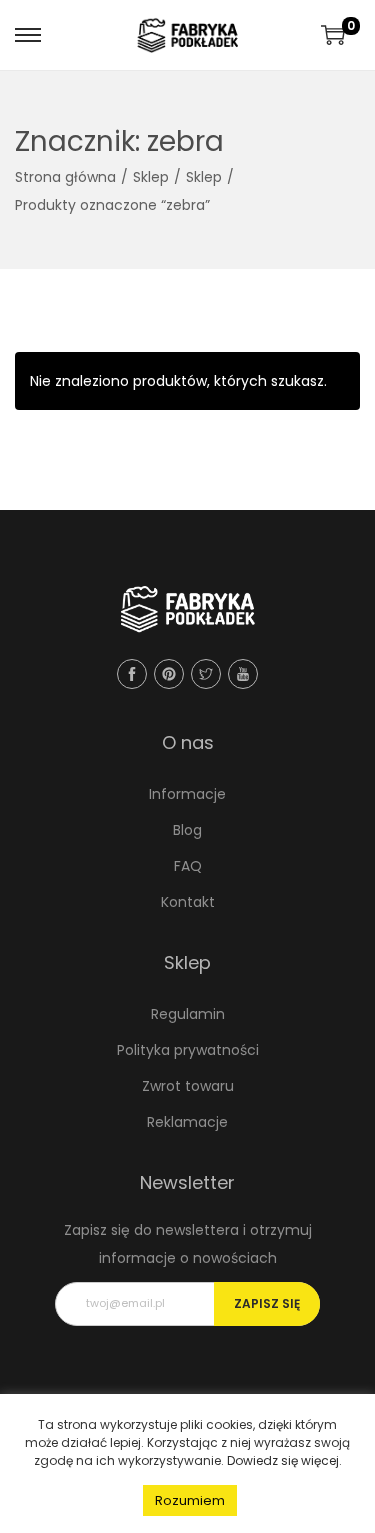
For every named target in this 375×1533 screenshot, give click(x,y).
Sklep (151, 177)
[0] (333, 35)
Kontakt (188, 902)
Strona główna (65, 177)
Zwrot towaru (188, 1086)
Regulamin (188, 1014)
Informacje (187, 794)
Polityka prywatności (188, 1050)
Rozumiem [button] (190, 1500)
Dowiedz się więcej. (284, 1460)
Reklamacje (187, 1122)
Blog (187, 830)
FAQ (188, 866)
